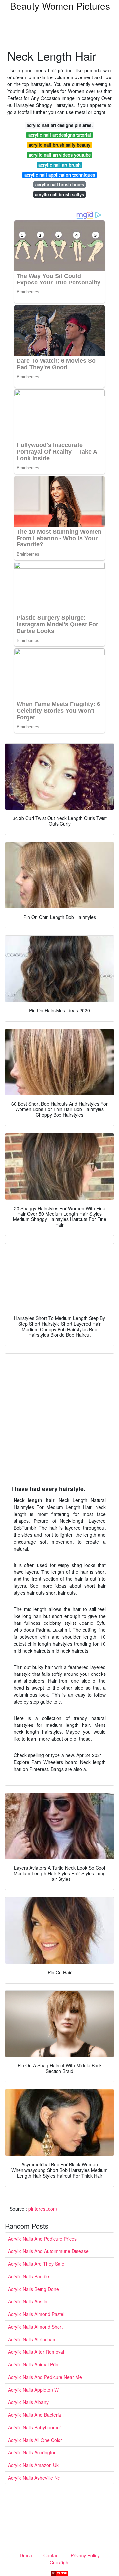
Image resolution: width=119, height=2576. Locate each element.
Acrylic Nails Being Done (33, 2289)
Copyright (60, 2562)
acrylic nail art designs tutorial (60, 135)
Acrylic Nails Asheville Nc (34, 2478)
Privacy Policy (85, 2555)
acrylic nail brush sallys (59, 195)
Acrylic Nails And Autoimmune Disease (48, 2251)
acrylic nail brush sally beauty (59, 145)
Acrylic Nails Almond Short (35, 2327)
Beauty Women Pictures (60, 6)
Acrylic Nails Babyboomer (35, 2427)
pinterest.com (43, 2209)
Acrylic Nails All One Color (35, 2440)
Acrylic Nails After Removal (36, 2352)
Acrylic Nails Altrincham (32, 2339)
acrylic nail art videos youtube (60, 155)
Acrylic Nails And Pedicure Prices (42, 2239)
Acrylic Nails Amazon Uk (33, 2465)
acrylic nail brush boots (60, 185)
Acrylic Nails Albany (28, 2402)
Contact (51, 2555)
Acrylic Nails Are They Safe (36, 2264)
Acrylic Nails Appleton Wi (34, 2390)
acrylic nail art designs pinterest (60, 125)
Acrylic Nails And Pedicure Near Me (45, 2377)
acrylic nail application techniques (60, 175)
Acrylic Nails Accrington (32, 2452)
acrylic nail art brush (59, 165)
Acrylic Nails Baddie (28, 2276)
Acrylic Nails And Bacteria (35, 2415)
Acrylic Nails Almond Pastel (36, 2314)
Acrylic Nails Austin (28, 2301)
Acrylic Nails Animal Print (34, 2364)
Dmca (26, 2555)
